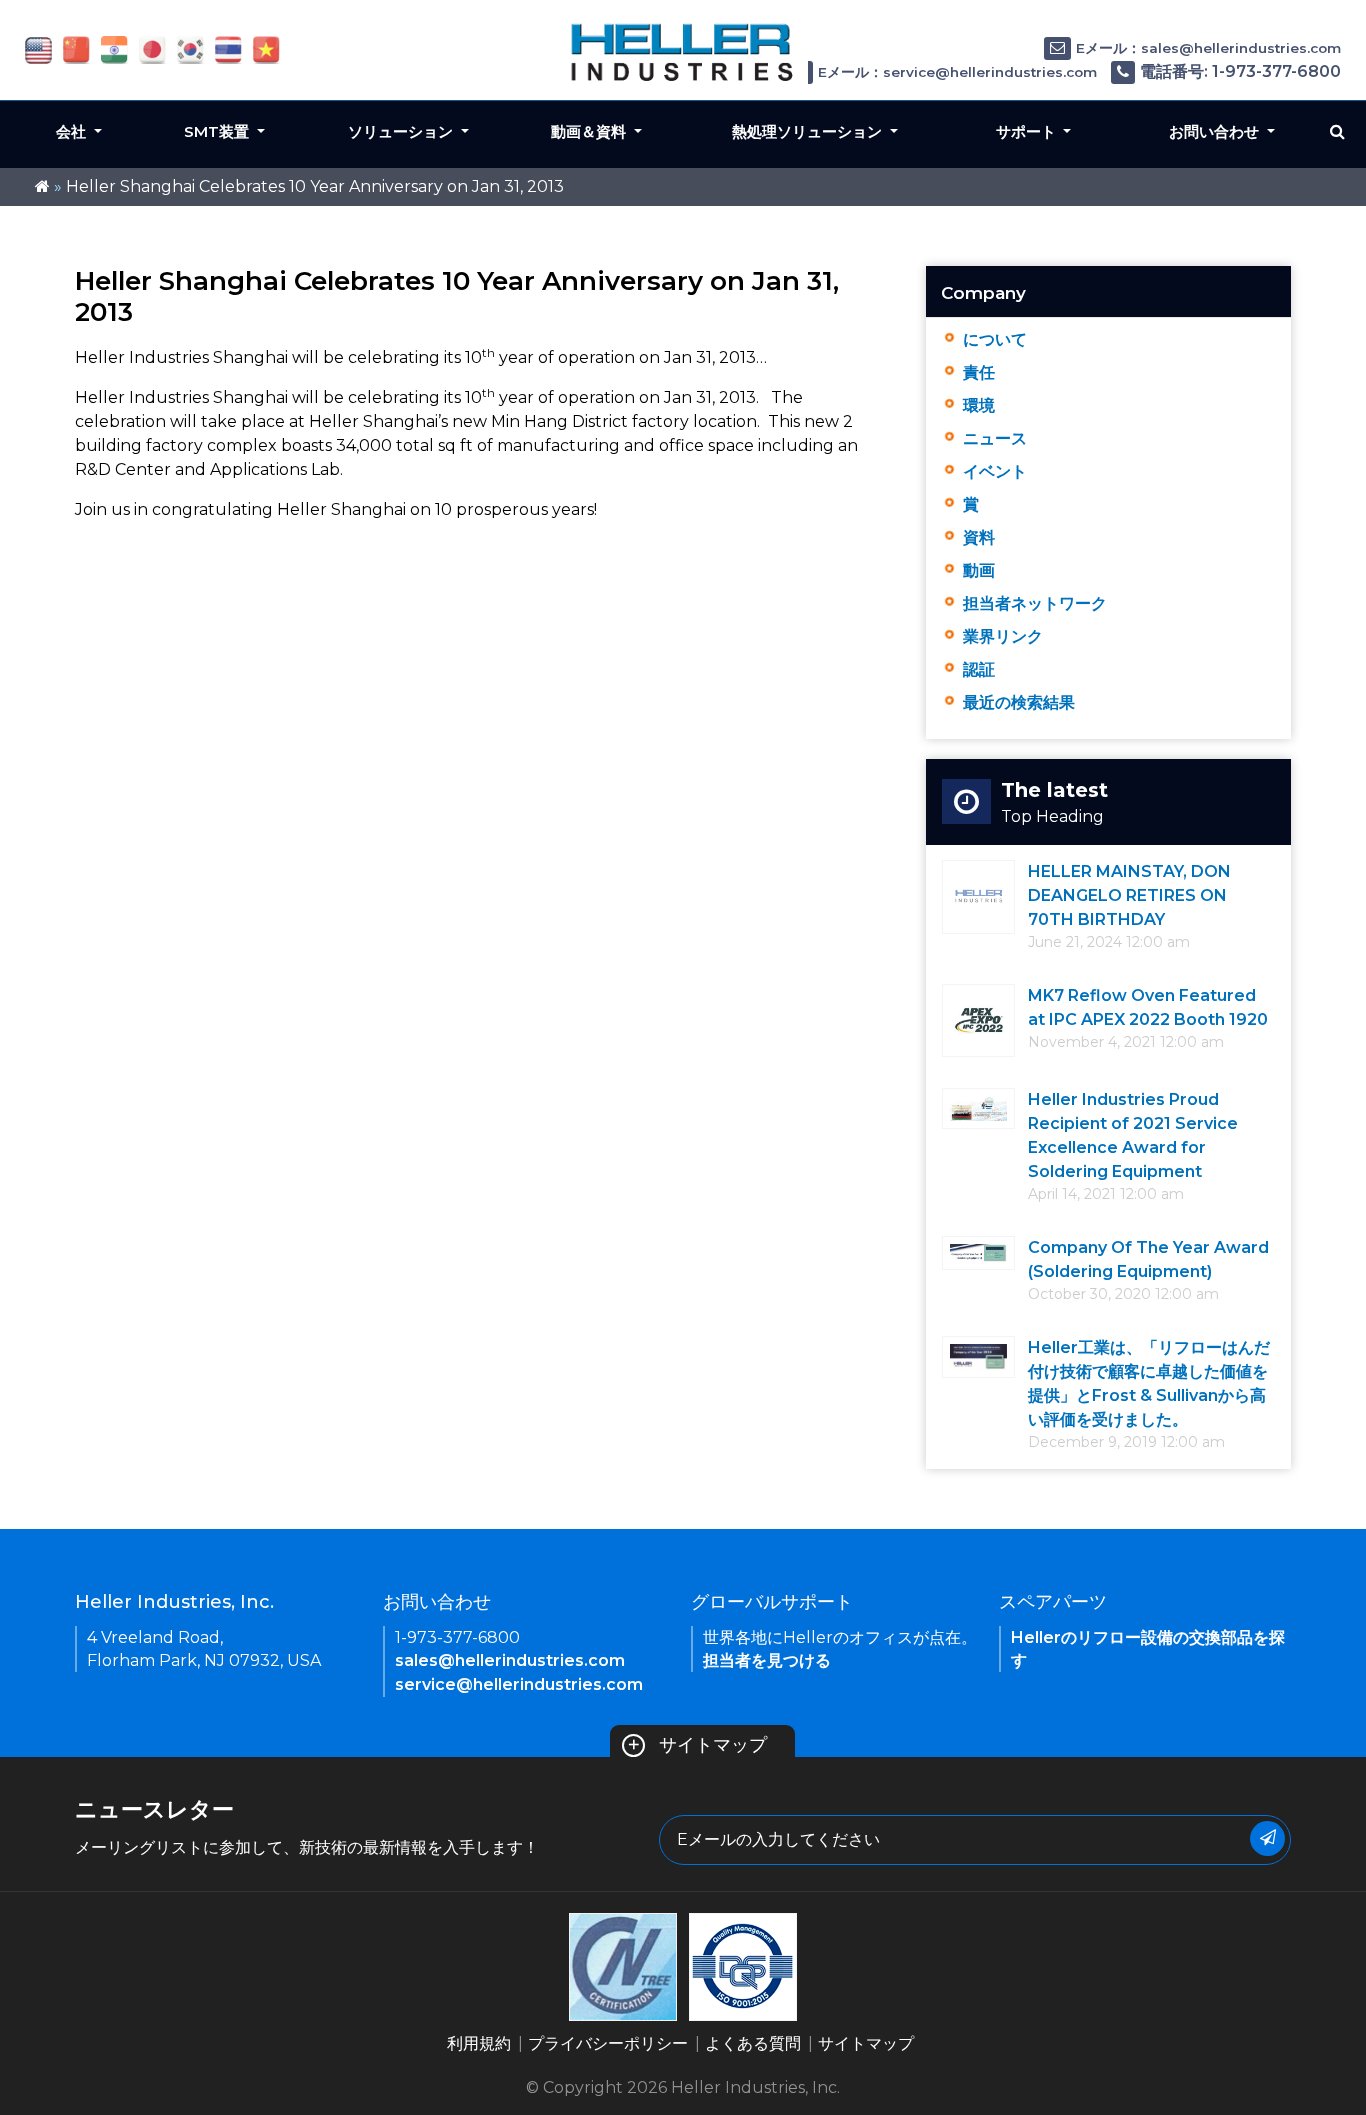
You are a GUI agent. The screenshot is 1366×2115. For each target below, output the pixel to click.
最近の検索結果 (1019, 702)
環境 (979, 405)
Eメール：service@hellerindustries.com (957, 72)
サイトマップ (697, 1745)
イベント (995, 471)
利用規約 (479, 2043)
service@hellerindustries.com (519, 1684)
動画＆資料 (590, 131)
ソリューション (402, 131)
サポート (1028, 131)
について (995, 339)
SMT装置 (218, 131)
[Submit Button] (1267, 1838)
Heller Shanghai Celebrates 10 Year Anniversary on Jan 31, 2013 (315, 186)
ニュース (995, 438)
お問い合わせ (1216, 131)
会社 (73, 131)
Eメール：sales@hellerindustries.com (1208, 48)
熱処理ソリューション (809, 131)
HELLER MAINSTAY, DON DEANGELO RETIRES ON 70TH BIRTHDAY (1129, 895)
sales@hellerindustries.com (510, 1660)
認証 (979, 669)
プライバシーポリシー (608, 2043)
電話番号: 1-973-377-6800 (1240, 71)
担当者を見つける (767, 1660)
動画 (979, 570)
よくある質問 (753, 2043)
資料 (979, 537)
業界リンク (1003, 636)
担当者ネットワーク (1035, 603)
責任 (979, 372)
